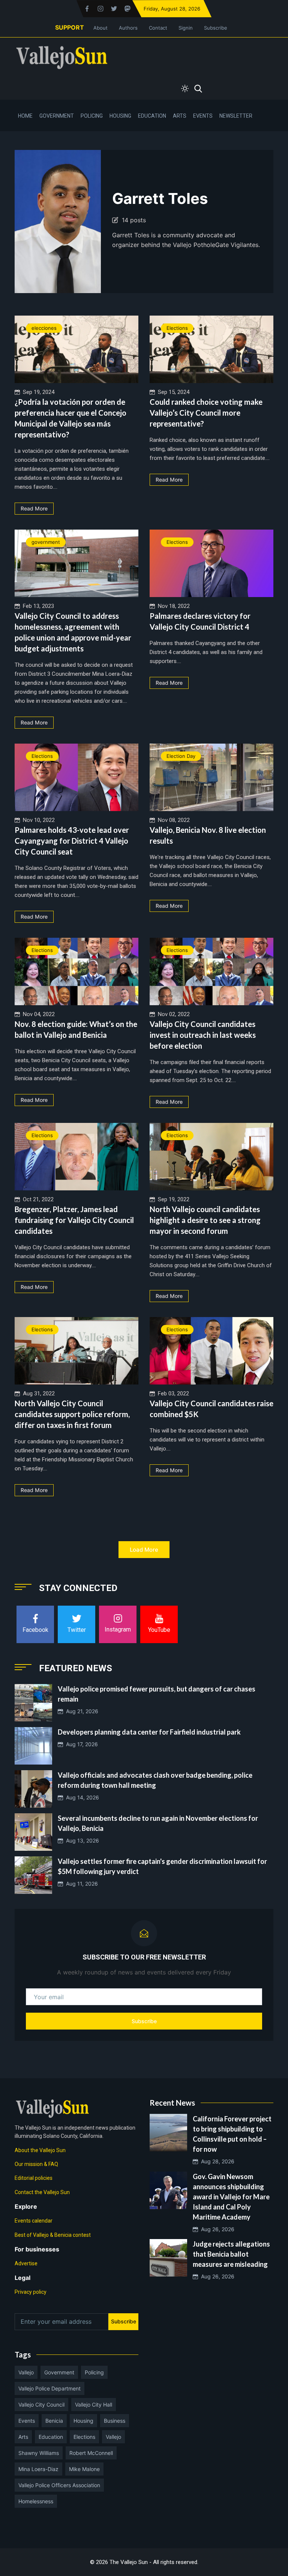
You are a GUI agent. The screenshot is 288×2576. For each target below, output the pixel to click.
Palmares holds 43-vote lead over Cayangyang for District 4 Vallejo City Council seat (72, 841)
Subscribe (216, 28)
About (100, 28)
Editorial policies (34, 2178)
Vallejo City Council (41, 2405)
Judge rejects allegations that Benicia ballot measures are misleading (231, 2254)
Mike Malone (84, 2469)
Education (152, 116)
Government (57, 116)
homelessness (36, 2501)
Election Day (181, 756)
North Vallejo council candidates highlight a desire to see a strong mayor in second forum (205, 1220)
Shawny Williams (39, 2453)
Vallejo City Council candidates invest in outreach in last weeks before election (203, 1035)
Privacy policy (31, 2292)
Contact (158, 28)
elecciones (44, 328)
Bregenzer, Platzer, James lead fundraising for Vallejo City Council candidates (74, 1220)
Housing (120, 116)
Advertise (26, 2263)
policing (94, 2372)
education (51, 2437)
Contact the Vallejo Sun (42, 2192)
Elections (177, 328)
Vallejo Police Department (49, 2388)
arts (23, 2437)
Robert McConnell (91, 2453)
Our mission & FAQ (36, 2164)
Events (203, 116)
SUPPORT (70, 27)
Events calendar (34, 2221)
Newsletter (236, 116)
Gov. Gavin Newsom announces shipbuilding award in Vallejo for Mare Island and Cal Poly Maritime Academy (231, 2197)
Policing (92, 116)
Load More (144, 1550)
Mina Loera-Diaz (38, 2469)
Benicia (54, 2421)
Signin (186, 28)
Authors (128, 28)
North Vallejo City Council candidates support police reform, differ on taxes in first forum (72, 1414)
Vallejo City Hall (94, 2405)
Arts (180, 116)
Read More (34, 508)
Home (25, 116)
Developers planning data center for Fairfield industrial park (149, 1732)
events (27, 2421)
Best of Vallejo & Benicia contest (53, 2235)
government (46, 542)
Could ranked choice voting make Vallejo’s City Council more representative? (206, 413)
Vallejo (26, 2372)
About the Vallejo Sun (40, 2150)
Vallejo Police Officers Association (59, 2485)
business (115, 2421)
